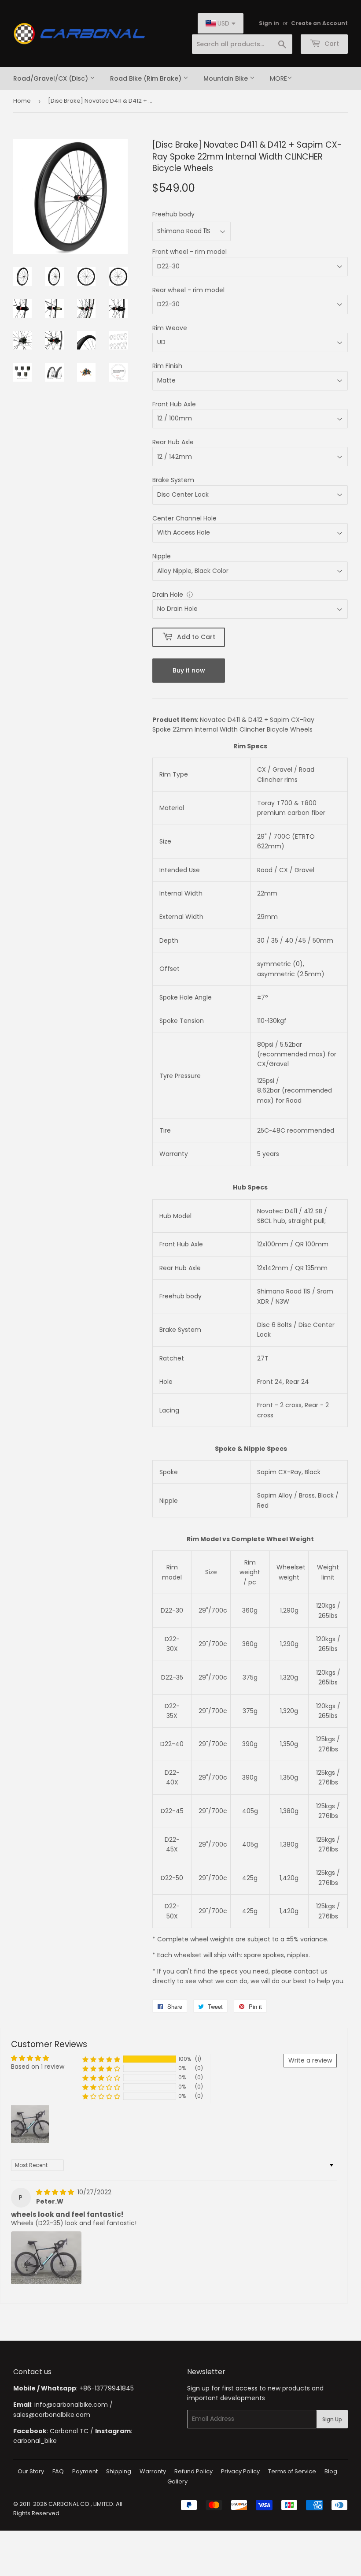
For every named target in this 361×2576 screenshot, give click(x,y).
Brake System (173, 480)
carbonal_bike (35, 2441)
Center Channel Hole (184, 518)
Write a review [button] (310, 2060)
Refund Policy (193, 2471)
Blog (331, 2471)
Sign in (269, 23)
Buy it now (189, 670)
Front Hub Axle (174, 404)
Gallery (177, 2481)
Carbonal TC (69, 2431)
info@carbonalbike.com (71, 2405)
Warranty (153, 2471)
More (278, 78)
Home (22, 101)
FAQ (58, 2471)
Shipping (119, 2471)
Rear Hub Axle (173, 442)
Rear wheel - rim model (188, 290)
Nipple (162, 556)
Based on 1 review (38, 2067)
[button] (101, 2059)
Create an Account (319, 23)
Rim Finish (167, 366)
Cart (331, 44)
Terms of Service (292, 2471)
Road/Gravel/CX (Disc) (52, 78)
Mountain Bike (227, 78)
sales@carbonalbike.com (52, 2415)
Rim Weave (170, 328)
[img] (56, 2192)
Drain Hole (168, 595)
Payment (85, 2471)
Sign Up (332, 2419)
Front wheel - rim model (190, 252)
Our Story (31, 2471)
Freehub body (173, 214)
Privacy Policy (240, 2471)
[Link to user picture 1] (46, 2258)
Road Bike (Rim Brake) (147, 78)
